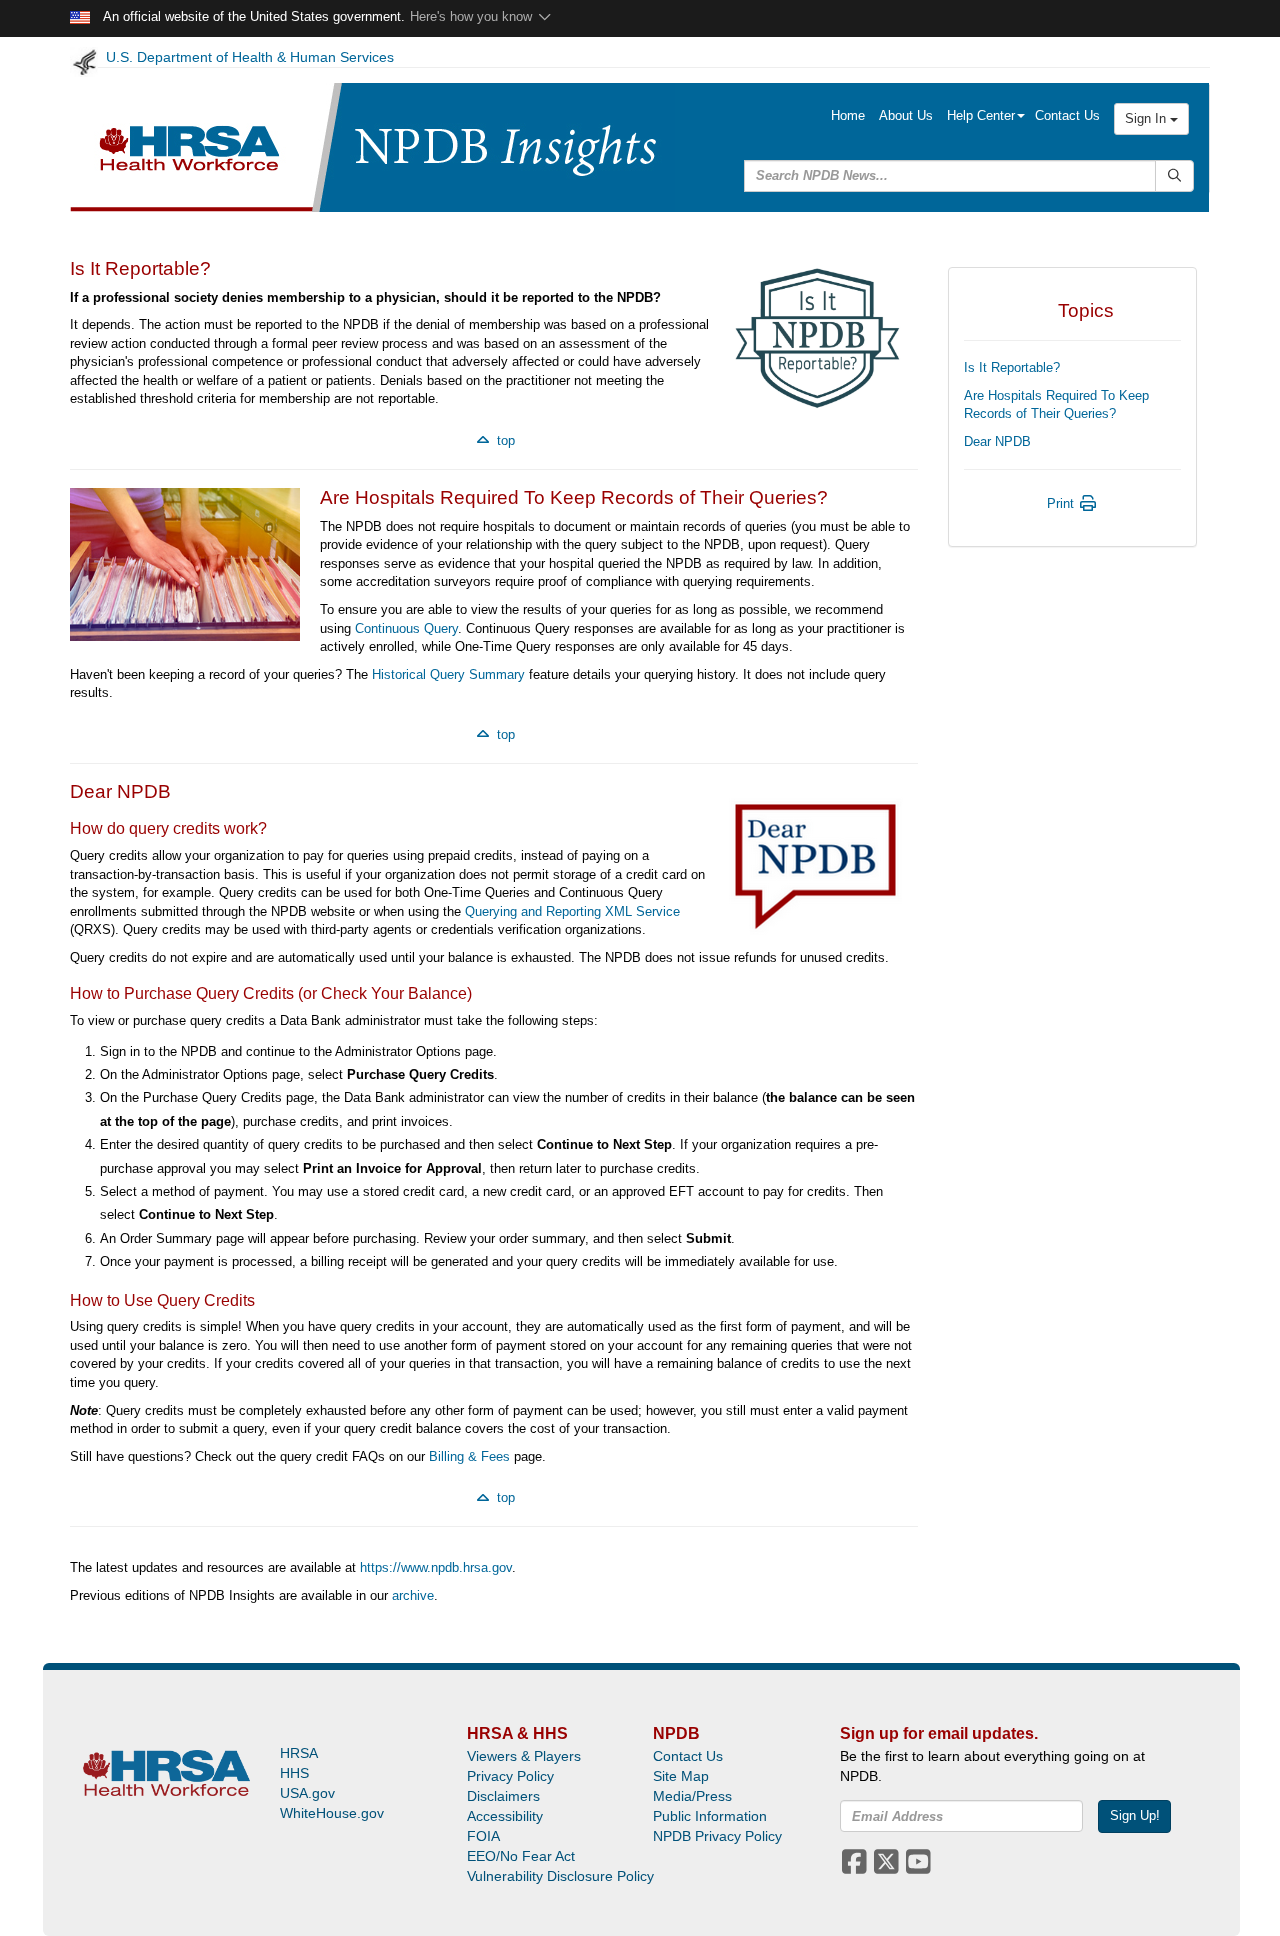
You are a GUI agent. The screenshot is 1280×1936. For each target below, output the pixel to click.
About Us (906, 115)
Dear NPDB (997, 441)
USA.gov (307, 1793)
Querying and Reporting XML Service (572, 911)
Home (848, 115)
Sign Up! (1135, 1815)
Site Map (681, 1776)
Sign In (1147, 118)
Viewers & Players (524, 1756)
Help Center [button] (981, 115)
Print (1062, 503)
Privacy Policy (510, 1776)
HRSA (299, 1753)
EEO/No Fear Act (521, 1856)
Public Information (710, 1816)
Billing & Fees (469, 1456)
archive (413, 1595)
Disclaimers (503, 1796)
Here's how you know (473, 16)
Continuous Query (406, 628)
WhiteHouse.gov (332, 1813)
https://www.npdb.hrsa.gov (436, 1567)
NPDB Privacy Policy (717, 1836)
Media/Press (692, 1796)
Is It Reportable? (1012, 367)
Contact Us (1067, 115)
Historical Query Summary (448, 674)
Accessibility (505, 1816)
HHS (294, 1773)
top (504, 440)
